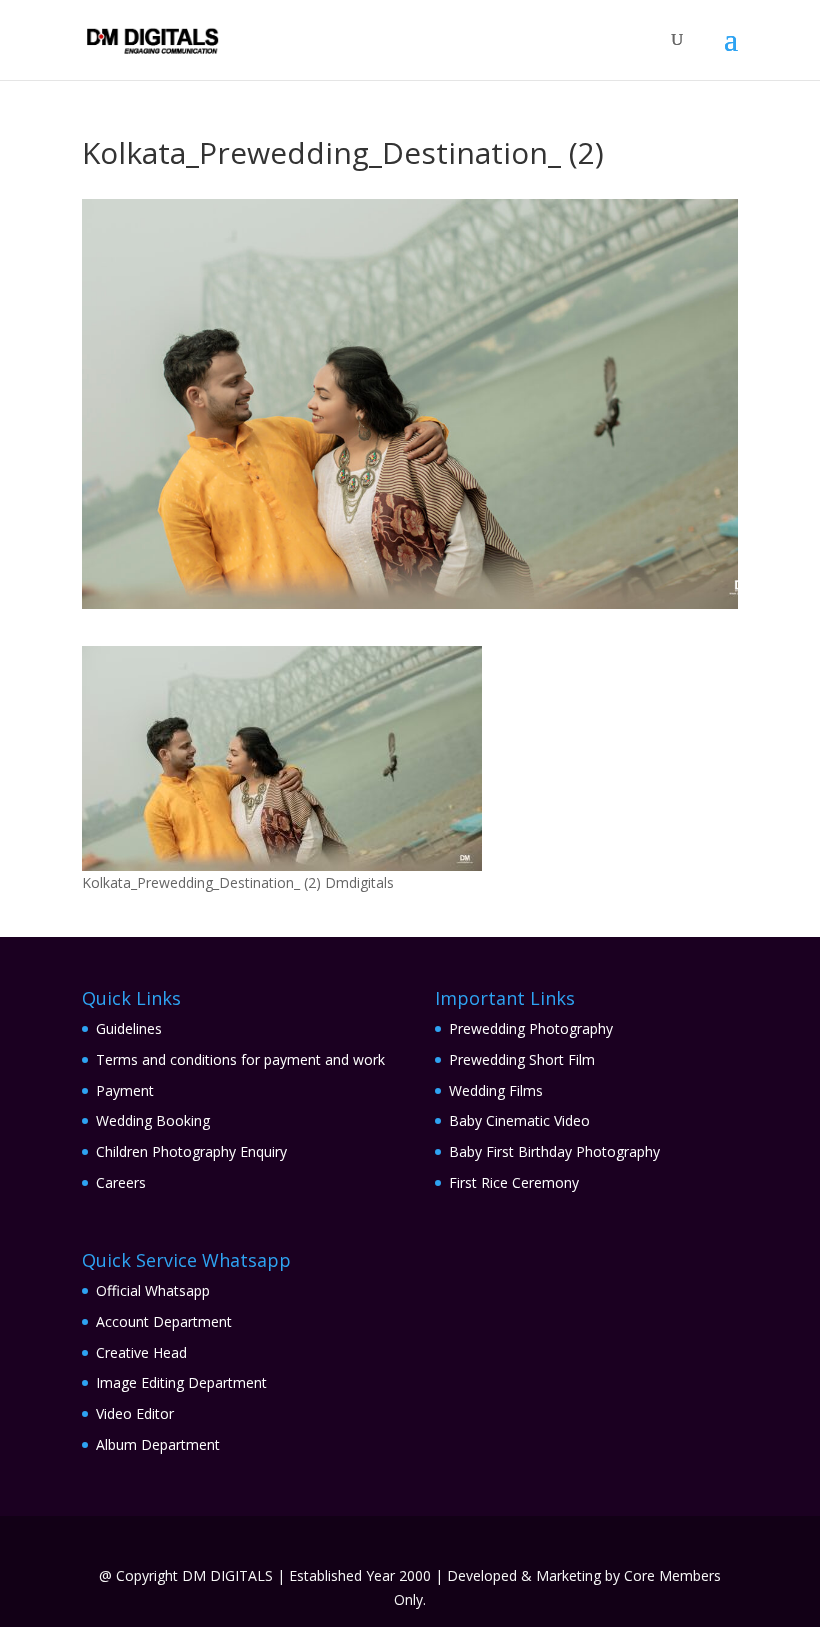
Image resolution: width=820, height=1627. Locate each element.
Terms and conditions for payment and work (240, 1059)
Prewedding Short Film (522, 1059)
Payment (125, 1090)
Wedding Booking (153, 1120)
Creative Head (141, 1352)
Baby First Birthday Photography (554, 1151)
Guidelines (129, 1028)
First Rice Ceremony (514, 1182)
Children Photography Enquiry (191, 1151)
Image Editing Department (181, 1382)
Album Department (158, 1444)
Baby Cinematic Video (519, 1120)
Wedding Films (496, 1090)
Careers (121, 1182)
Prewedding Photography (531, 1028)
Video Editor (135, 1413)
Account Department (164, 1321)
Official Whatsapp (153, 1290)
